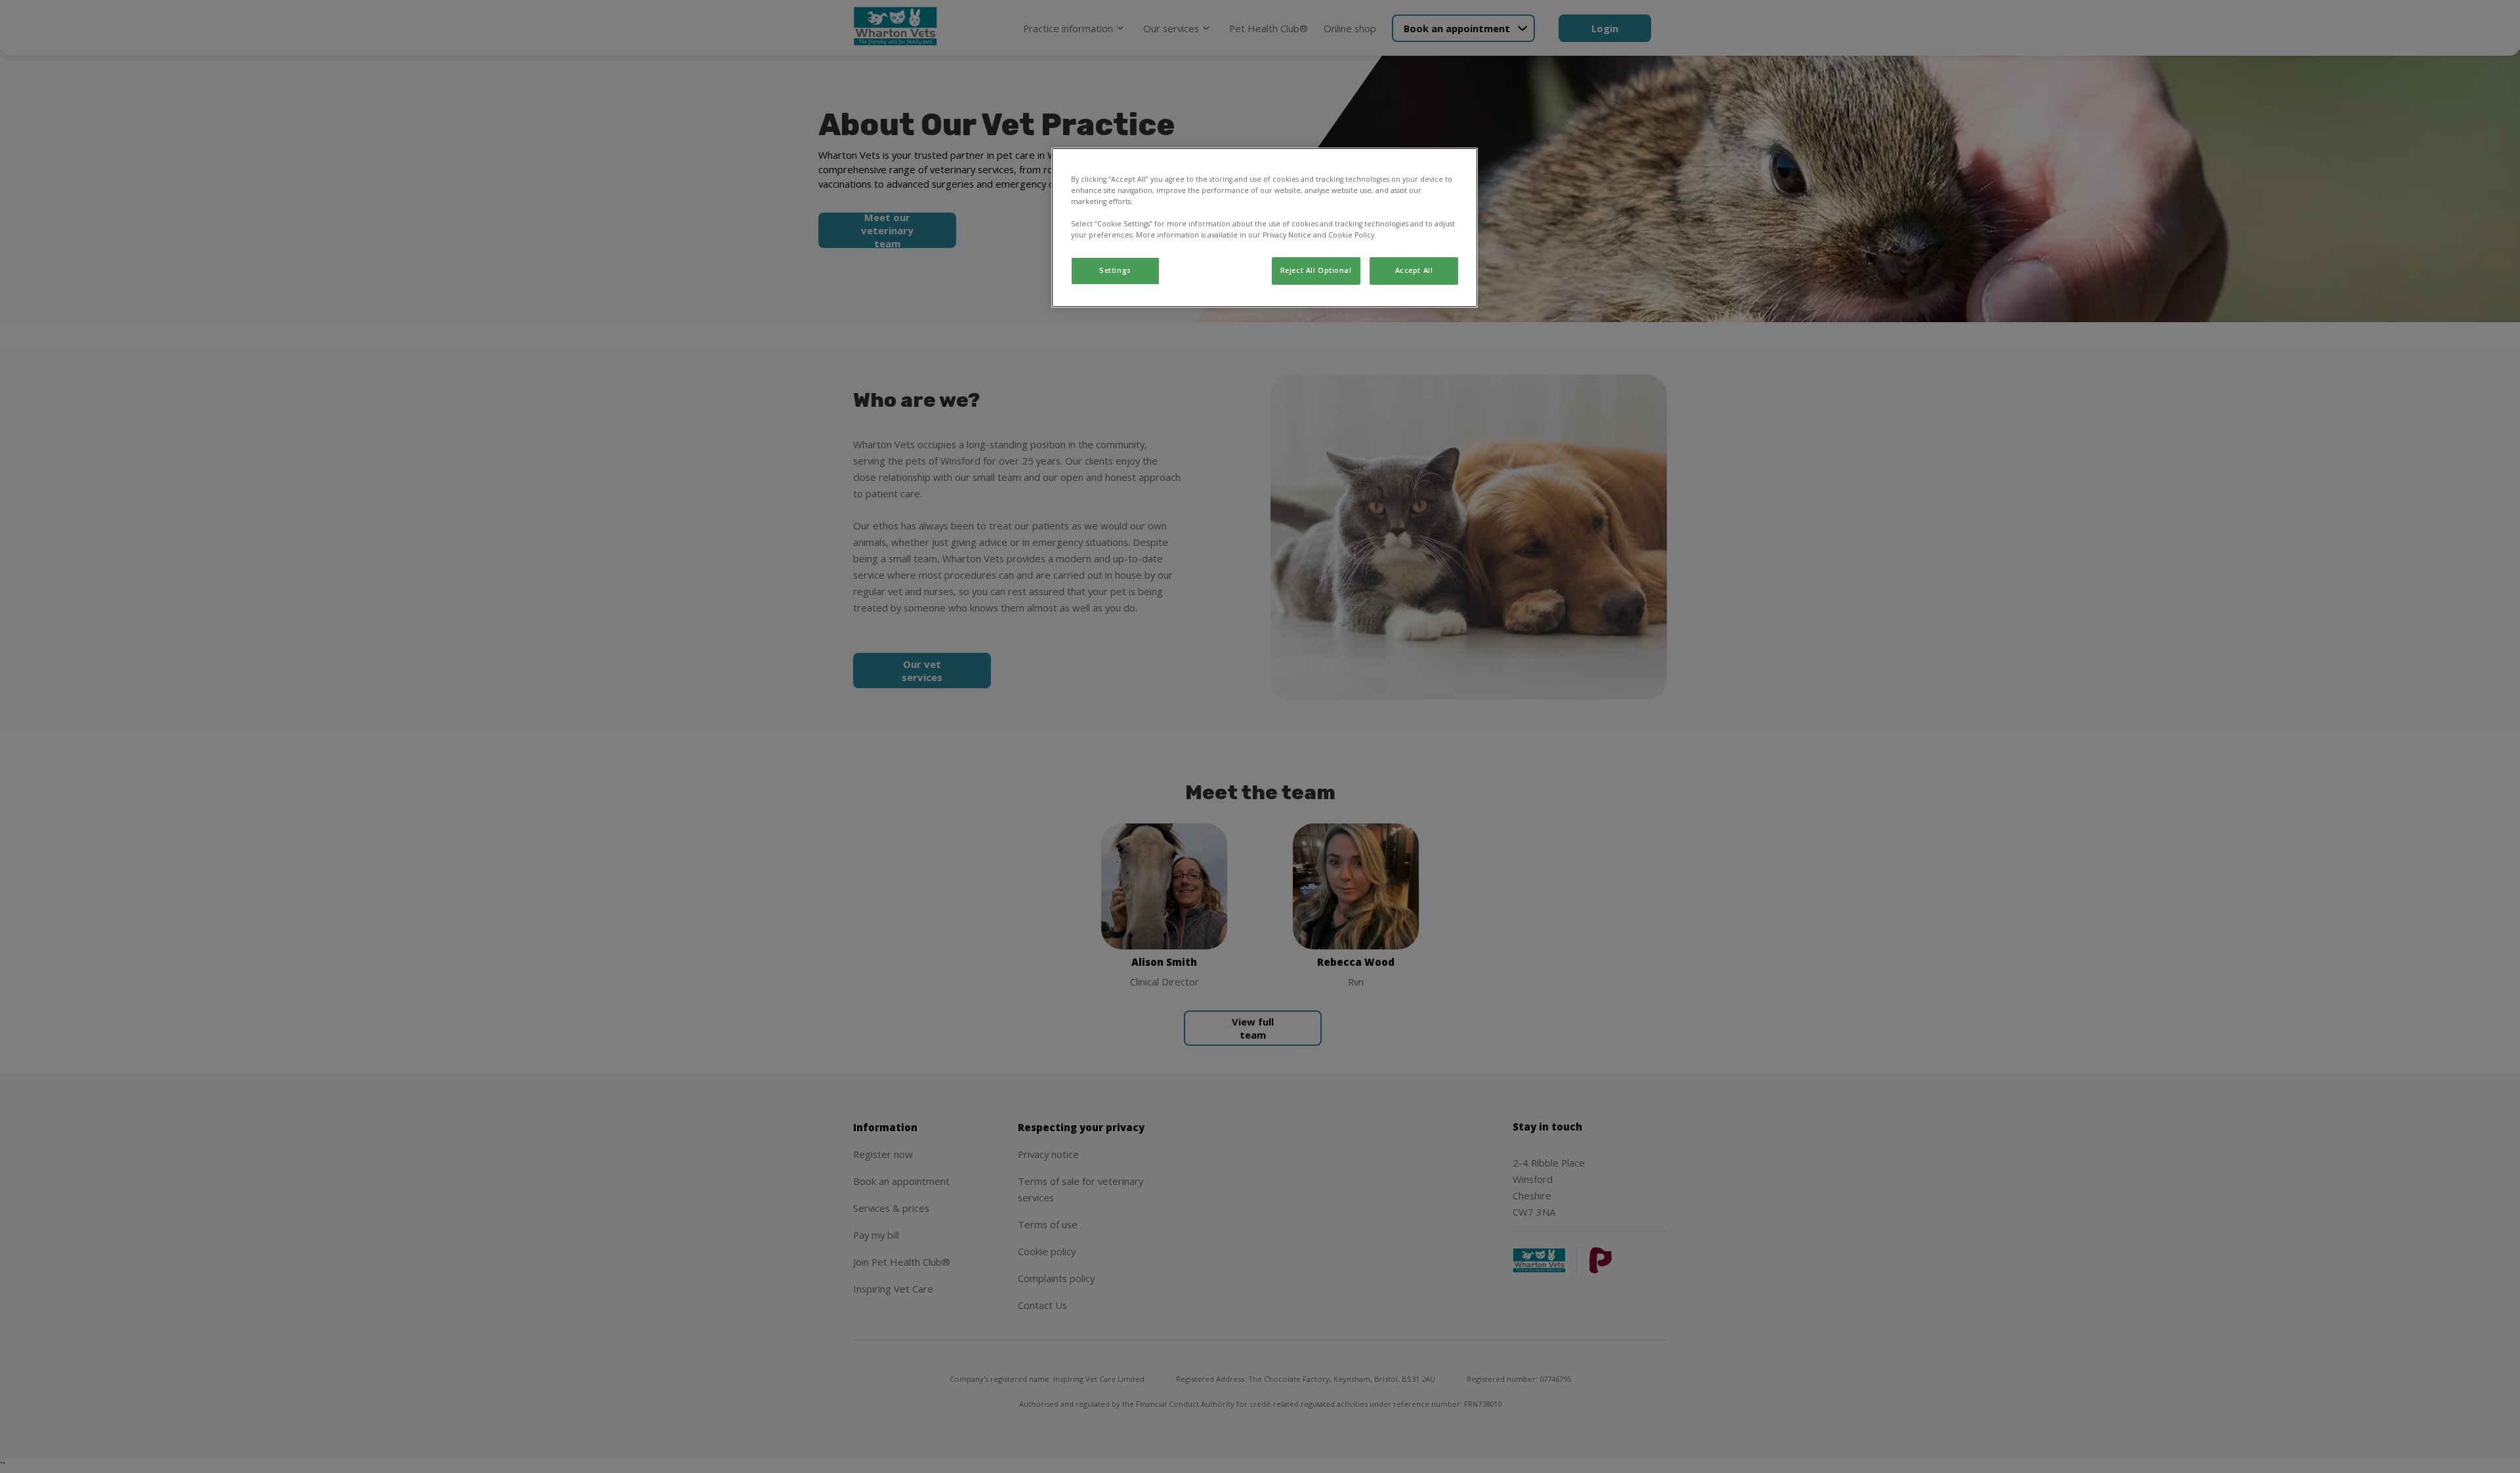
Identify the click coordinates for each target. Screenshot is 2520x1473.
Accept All (1414, 270)
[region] (1265, 228)
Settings (1115, 270)
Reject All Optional (1316, 270)
